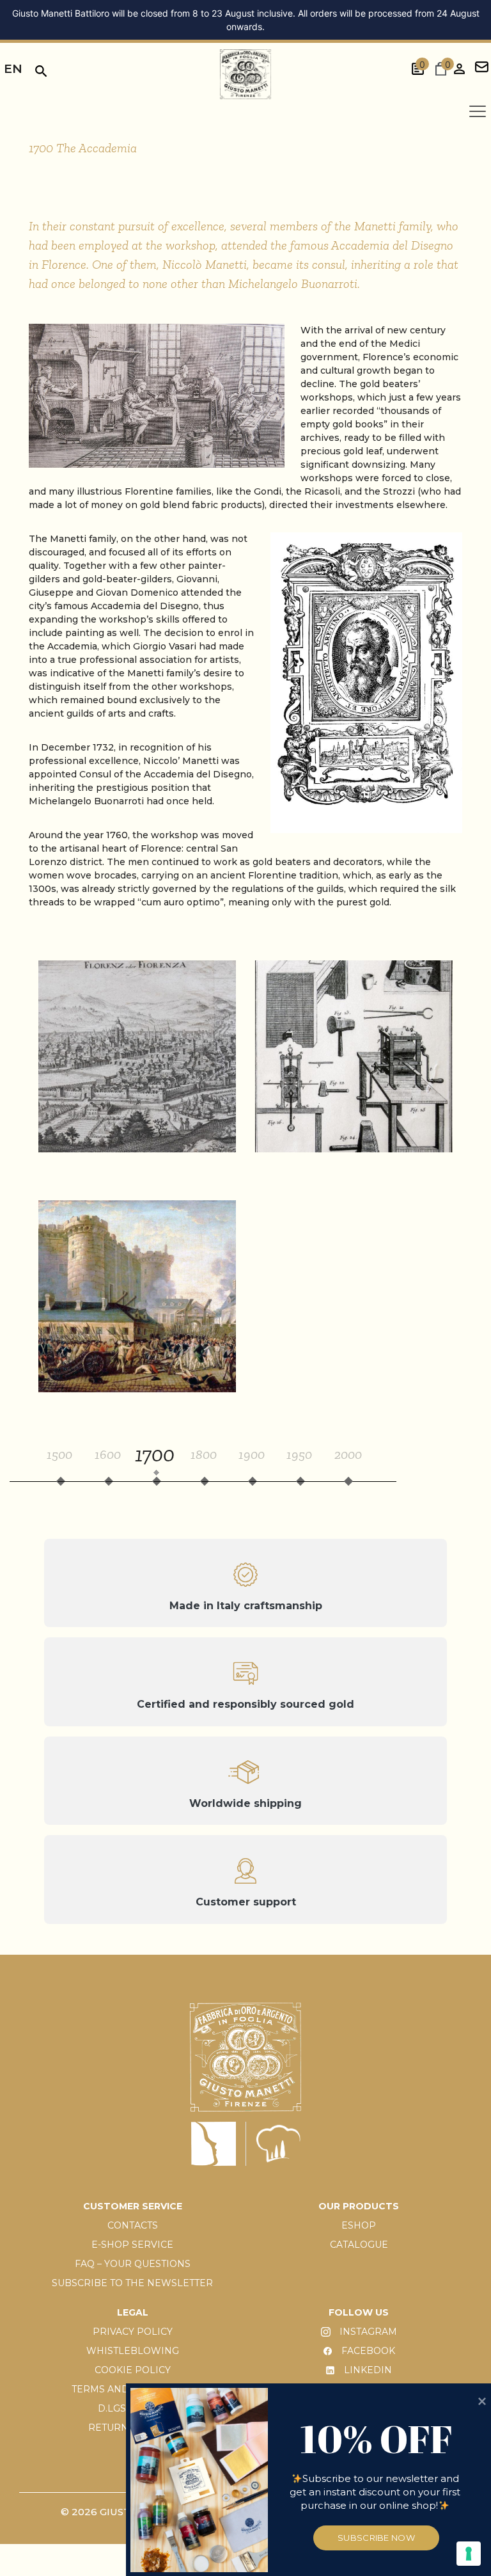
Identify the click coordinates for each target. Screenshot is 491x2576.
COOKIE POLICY (133, 2370)
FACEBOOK (367, 2351)
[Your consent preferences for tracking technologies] (469, 2554)
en (13, 69)
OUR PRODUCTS (359, 2206)
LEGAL (133, 2312)
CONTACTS (133, 2225)
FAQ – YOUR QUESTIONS (133, 2264)
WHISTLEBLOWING (133, 2351)
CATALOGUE (359, 2245)
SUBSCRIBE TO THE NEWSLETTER (132, 2283)
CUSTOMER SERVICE (133, 2206)
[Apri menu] (478, 111)
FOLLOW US (359, 2312)
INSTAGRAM (367, 2332)
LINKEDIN (367, 2370)
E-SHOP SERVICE (132, 2245)
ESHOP (359, 2225)
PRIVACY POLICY (133, 2332)
